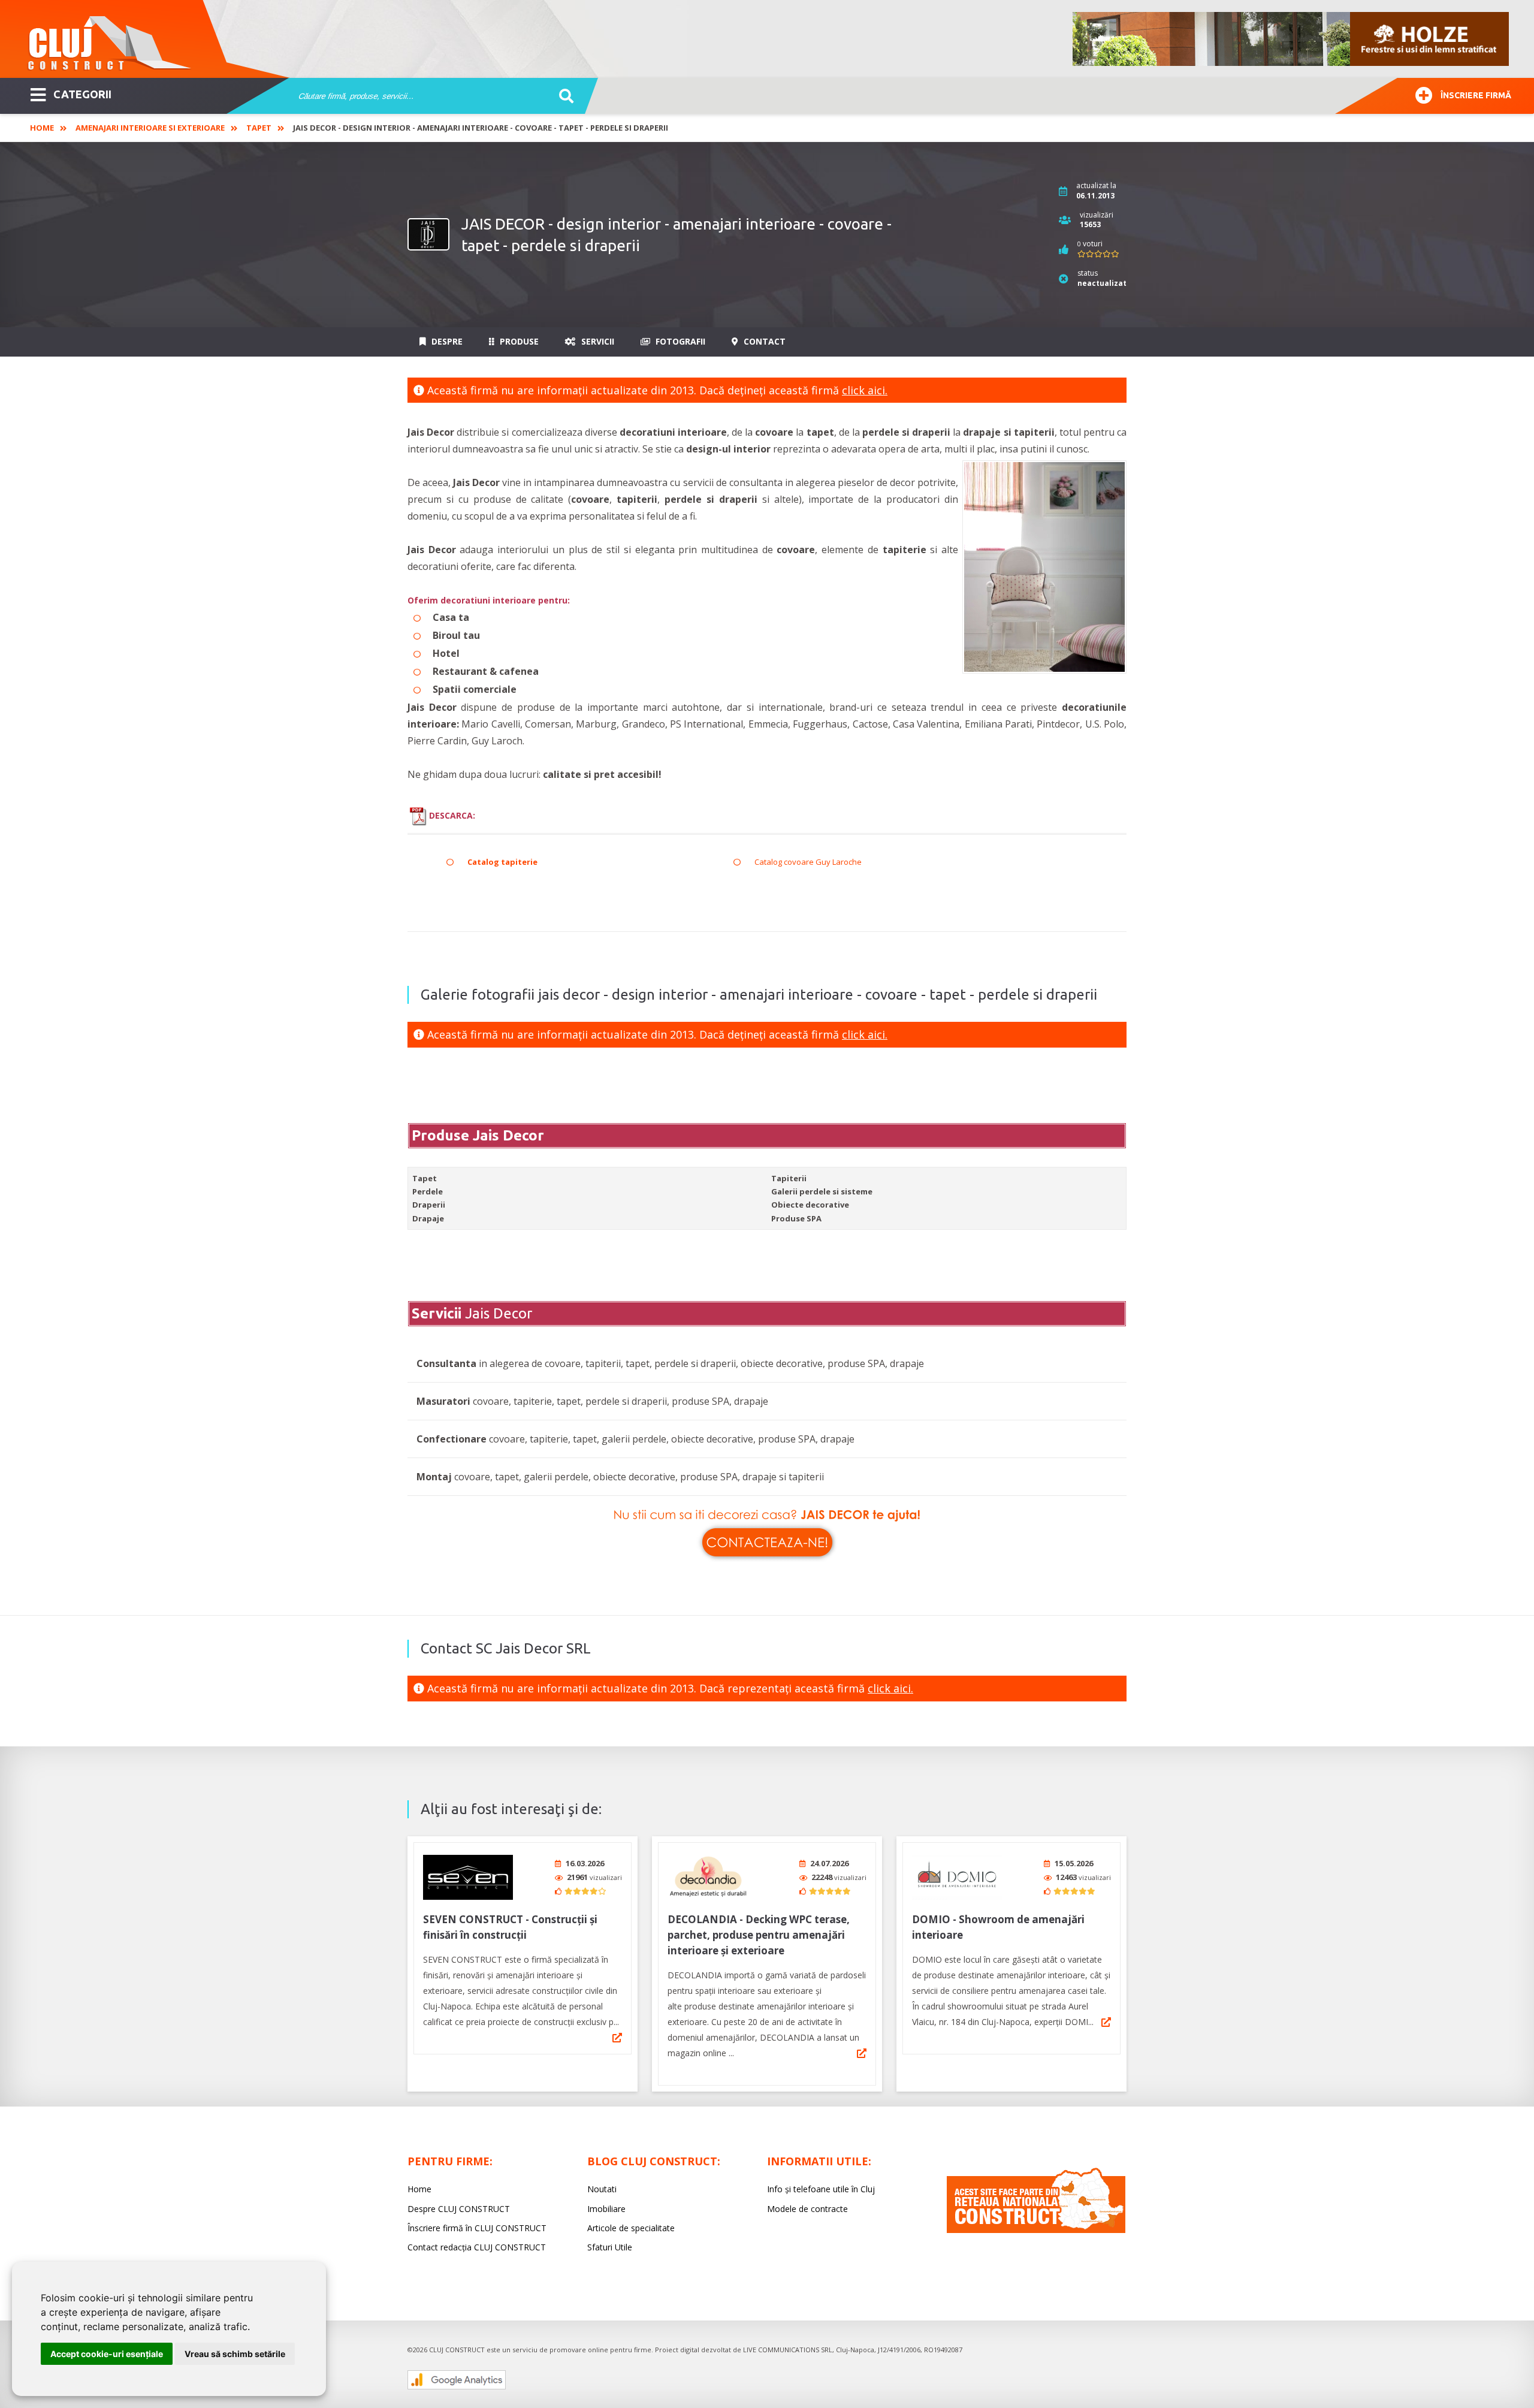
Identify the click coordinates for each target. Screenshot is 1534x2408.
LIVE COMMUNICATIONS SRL (788, 2350)
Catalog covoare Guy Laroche (808, 862)
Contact (763, 341)
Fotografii (679, 341)
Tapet (259, 128)
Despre (446, 341)
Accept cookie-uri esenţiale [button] (107, 2354)
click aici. (865, 390)
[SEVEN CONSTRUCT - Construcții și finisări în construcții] (468, 1877)
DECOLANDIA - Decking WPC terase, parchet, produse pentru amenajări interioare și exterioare (759, 1935)
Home (42, 128)
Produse (518, 341)
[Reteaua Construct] (1036, 2230)
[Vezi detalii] (617, 2038)
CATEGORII (82, 94)
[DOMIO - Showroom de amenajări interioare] (957, 1877)
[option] (1291, 39)
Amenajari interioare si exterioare (150, 128)
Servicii (597, 341)
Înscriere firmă (1476, 95)
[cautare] (562, 96)
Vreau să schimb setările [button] (235, 2354)
